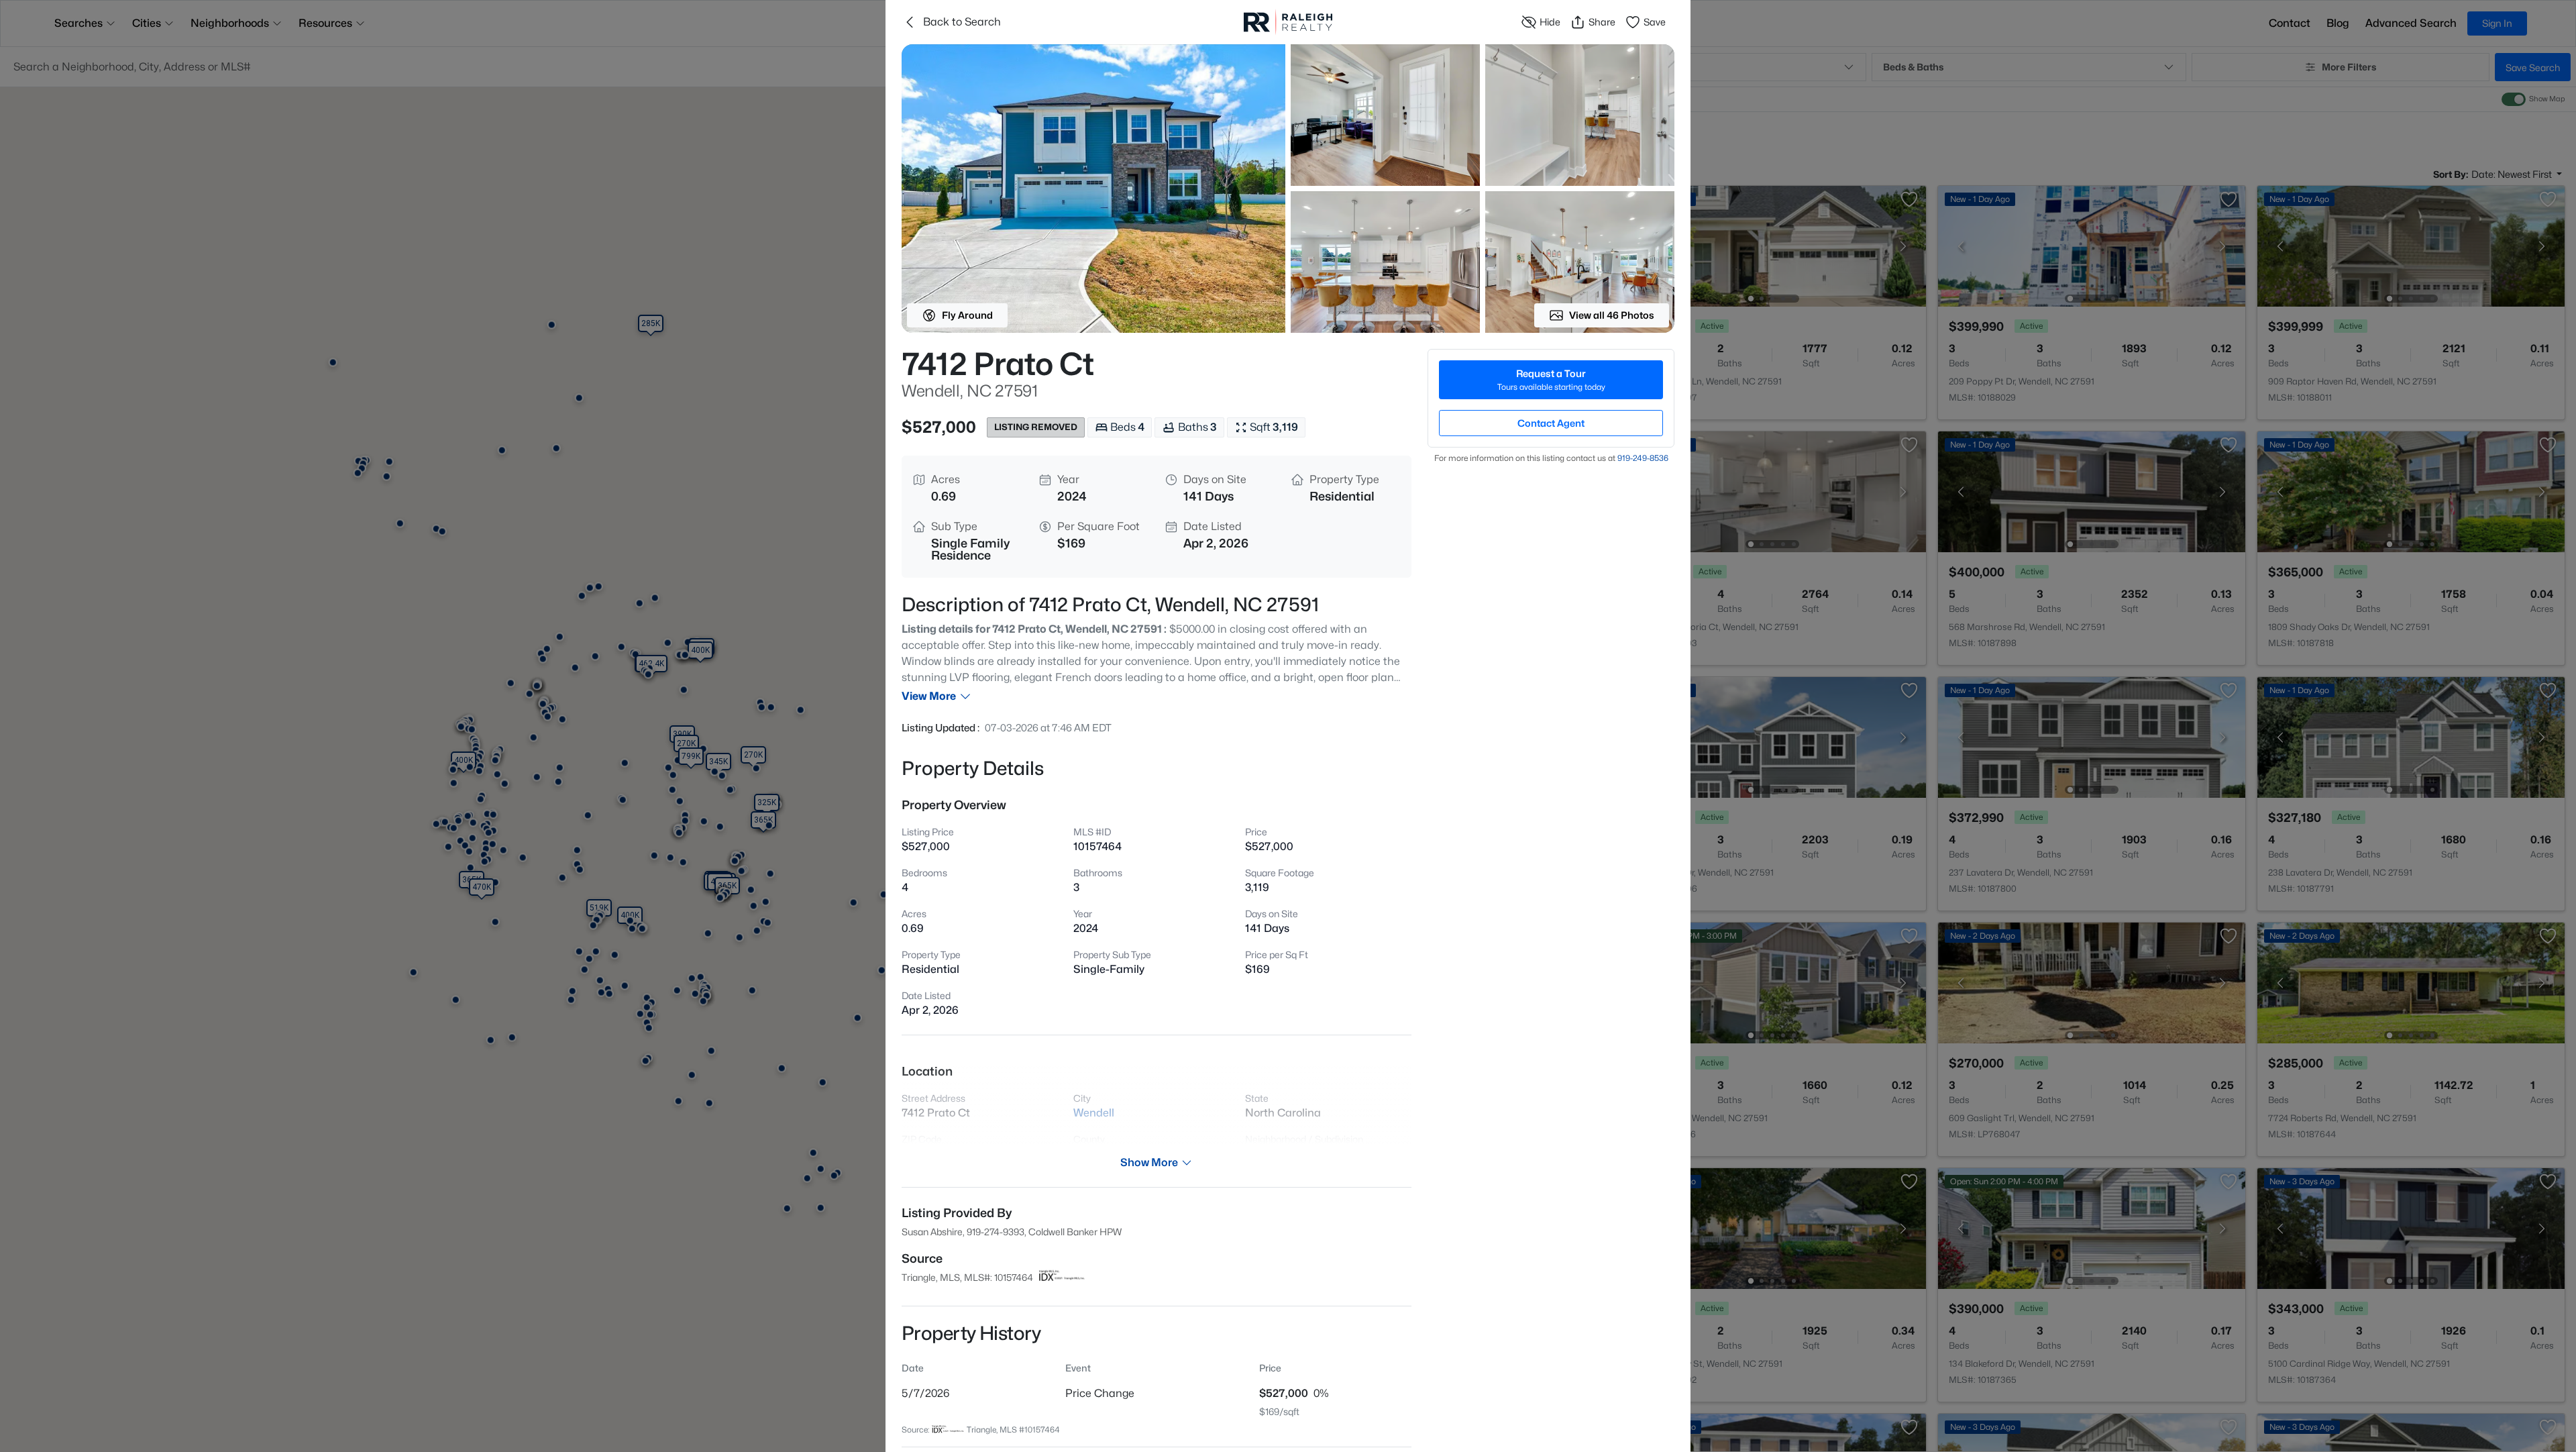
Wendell (1094, 1113)
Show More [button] (1149, 1162)
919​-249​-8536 (1643, 458)
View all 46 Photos (1612, 315)
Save (1655, 22)
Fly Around (967, 315)
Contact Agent (1551, 423)
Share (1602, 22)
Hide (1550, 22)
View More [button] (929, 696)
